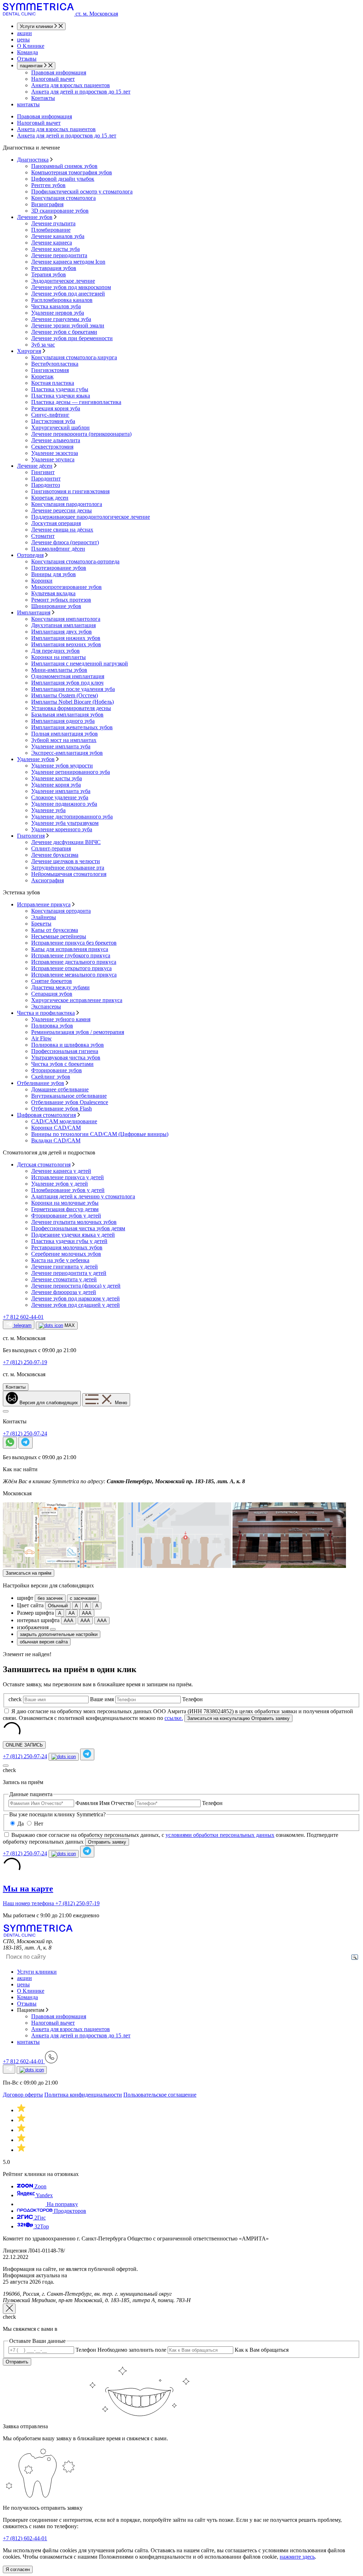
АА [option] (72, 1613)
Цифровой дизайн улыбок (63, 179)
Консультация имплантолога (66, 619)
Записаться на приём (29, 1573)
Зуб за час (43, 345)
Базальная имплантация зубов (67, 715)
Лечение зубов (35, 217)
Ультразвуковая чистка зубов (66, 1058)
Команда (27, 52)
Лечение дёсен (35, 466)
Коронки (42, 581)
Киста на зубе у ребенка (60, 1260)
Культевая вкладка (53, 593)
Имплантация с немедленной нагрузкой (80, 663)
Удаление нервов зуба (58, 313)
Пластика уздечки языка (61, 396)
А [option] (76, 1606)
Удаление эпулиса (53, 459)
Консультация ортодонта (61, 911)
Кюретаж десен (50, 498)
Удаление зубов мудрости (62, 766)
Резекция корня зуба (56, 408)
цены (23, 40)
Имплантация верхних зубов (66, 644)
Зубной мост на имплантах (64, 740)
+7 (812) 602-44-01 (25, 2538)
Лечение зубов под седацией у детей (76, 1305)
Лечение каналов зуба (58, 236)
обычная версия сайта (44, 1642)
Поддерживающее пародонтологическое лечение (91, 517)
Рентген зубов (48, 185)
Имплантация (34, 612)
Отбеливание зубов (41, 1083)
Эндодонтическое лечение (63, 281)
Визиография (47, 204)
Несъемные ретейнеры (59, 936)
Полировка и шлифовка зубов (68, 1045)
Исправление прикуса (44, 904)
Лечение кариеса (52, 243)
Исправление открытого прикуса (71, 968)
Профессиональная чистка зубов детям (78, 1228)
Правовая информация (59, 72)
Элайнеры (44, 917)
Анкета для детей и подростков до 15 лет (81, 92)
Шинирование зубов (56, 606)
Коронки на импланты (58, 657)
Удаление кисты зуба (57, 778)
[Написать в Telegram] (26, 1443)
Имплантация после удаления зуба (73, 689)
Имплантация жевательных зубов (72, 727)
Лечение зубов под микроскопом (71, 287)
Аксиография (48, 880)
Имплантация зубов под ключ (67, 683)
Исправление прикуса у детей (68, 1177)
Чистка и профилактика (46, 1013)
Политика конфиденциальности (83, 2095)
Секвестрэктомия (52, 447)
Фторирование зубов (57, 1070)
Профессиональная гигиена (65, 1051)
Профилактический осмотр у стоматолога (82, 192)
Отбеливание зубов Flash (62, 1109)
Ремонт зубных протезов (61, 600)
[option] (53, 1629)
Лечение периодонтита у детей (69, 1273)
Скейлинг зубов (51, 1077)
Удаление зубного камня (61, 1019)
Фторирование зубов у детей (66, 1216)
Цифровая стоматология (46, 1115)
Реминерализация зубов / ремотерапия (78, 1032)
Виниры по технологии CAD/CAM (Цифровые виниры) (100, 1134)
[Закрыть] (6, 1411)
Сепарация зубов (52, 994)
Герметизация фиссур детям (65, 1209)
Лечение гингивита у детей (65, 1267)
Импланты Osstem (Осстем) (65, 695)
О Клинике (31, 46)
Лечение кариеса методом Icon (68, 262)
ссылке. (174, 1718)
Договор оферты (23, 2095)
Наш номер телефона (29, 1903)
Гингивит (43, 472)
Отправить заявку (107, 1842)
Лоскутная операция (56, 523)
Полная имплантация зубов (65, 734)
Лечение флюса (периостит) (65, 542)
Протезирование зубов (59, 568)
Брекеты (41, 924)
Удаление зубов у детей (60, 1184)
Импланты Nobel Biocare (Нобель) (72, 702)
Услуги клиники (37, 26)
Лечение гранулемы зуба (61, 319)
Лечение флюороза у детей (64, 1292)
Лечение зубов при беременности (72, 338)
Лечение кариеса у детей (61, 1171)
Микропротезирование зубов (66, 587)
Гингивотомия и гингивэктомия (70, 491)
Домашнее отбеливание (60, 1089)
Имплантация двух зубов (62, 632)
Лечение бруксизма (55, 855)
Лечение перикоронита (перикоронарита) (81, 434)
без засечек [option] (50, 1598)
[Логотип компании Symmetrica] (38, 1935)
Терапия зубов (49, 274)
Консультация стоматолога (63, 198)
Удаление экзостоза (55, 453)
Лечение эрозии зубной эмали (68, 325)
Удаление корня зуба (56, 785)
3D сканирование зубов (60, 211)
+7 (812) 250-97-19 (77, 1903)
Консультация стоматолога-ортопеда (75, 561)
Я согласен (18, 2569)
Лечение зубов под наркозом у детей (76, 1298)
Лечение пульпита (53, 223)
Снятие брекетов (52, 981)
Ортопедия (30, 555)
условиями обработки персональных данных (220, 1835)
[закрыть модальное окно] (9, 2309)
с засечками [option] (83, 1598)
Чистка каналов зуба (56, 306)
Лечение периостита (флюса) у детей (76, 1286)
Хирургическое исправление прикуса (77, 1000)
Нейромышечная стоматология (69, 874)
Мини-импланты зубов (59, 670)
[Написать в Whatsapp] (10, 1443)
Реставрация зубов (54, 268)
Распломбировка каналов (62, 300)
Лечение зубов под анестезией (68, 294)
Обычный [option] (58, 1606)
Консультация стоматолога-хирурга (74, 357)
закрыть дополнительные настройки (59, 1634)
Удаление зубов (36, 759)
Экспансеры (46, 1006)
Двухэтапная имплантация (63, 625)
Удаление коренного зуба (62, 829)
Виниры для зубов (54, 574)
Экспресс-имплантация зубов (67, 753)
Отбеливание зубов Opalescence (70, 1102)
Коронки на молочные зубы (65, 1203)
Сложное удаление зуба (60, 797)
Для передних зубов (55, 651)
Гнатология (31, 836)
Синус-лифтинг (50, 415)
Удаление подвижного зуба (64, 804)
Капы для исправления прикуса (70, 949)
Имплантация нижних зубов (66, 638)
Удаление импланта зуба (61, 746)
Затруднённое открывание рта (68, 868)
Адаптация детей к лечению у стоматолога (83, 1196)
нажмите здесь (297, 2557)
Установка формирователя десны (71, 708)
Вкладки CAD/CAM (56, 1140)
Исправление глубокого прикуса (71, 955)
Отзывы (27, 59)
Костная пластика (53, 383)
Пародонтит (46, 479)
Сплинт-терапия (51, 848)
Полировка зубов (52, 1026)
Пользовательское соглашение (160, 2095)
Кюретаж (42, 376)
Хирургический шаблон (60, 428)
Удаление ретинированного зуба (71, 772)
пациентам (32, 66)
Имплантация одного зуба (63, 721)
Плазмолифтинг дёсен (58, 549)
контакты (28, 104)
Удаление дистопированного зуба (72, 817)
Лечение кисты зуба (55, 249)
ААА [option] (87, 1613)
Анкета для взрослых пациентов (71, 85)
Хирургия (29, 351)
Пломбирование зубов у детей (68, 1190)
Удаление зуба (48, 810)
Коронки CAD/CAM (56, 1128)
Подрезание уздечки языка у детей (73, 1235)
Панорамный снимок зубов (64, 166)
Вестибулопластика (55, 364)
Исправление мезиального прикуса (74, 975)
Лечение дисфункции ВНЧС (66, 842)
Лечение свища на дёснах (62, 530)
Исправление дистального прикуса (74, 962)
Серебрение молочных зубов (66, 1254)
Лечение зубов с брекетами (64, 332)
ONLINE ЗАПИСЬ (24, 1745)
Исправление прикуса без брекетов (74, 943)
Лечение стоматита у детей (64, 1279)
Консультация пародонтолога (67, 504)
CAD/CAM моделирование (64, 1121)
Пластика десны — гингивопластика (76, 402)
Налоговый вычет (53, 79)
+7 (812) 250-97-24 (25, 1433)
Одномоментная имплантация (68, 676)
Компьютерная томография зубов (72, 172)
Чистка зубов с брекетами (62, 1064)
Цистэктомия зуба (53, 421)
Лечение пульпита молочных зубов (74, 1222)
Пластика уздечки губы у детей (69, 1241)
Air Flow (41, 1038)
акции (24, 33)
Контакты (43, 98)
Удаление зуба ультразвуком (65, 823)
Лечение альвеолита (56, 440)
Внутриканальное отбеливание (69, 1096)
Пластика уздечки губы (60, 389)
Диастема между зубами (60, 987)
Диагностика (33, 160)
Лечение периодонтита (59, 255)
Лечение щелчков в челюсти (66, 861)
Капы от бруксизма (55, 930)
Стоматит (43, 536)
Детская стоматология (44, 1165)
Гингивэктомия (50, 370)
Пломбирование (51, 230)
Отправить (17, 2362)
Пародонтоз (46, 485)
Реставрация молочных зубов (67, 1247)
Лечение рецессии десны (62, 510)
